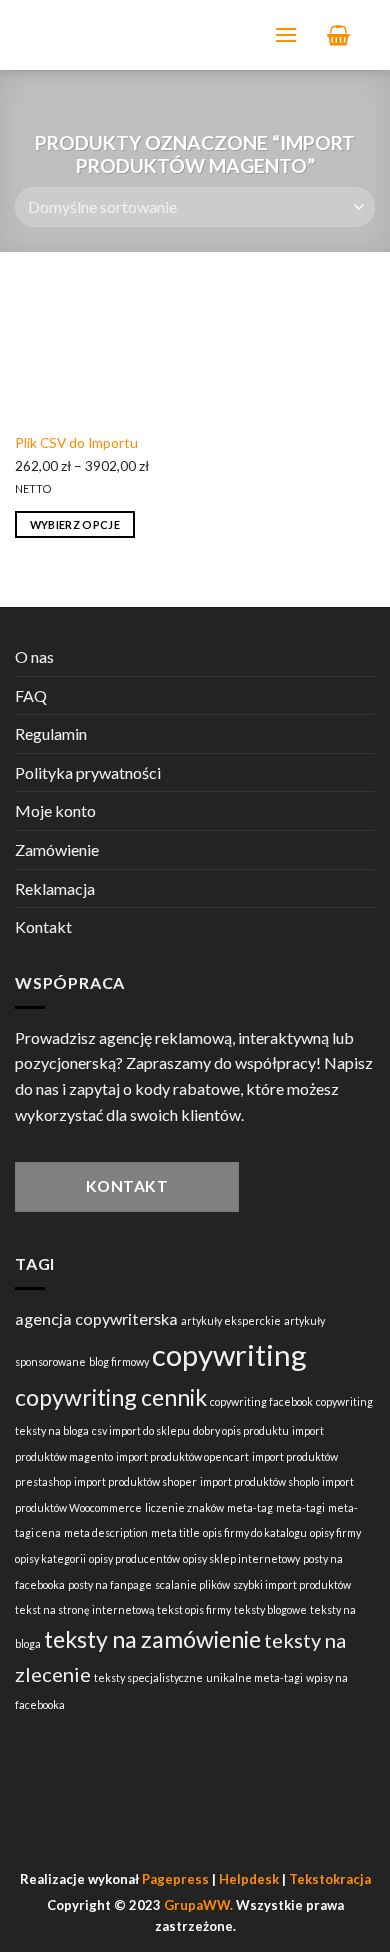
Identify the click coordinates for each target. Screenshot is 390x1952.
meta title (175, 1532)
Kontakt (43, 926)
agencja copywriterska (96, 1318)
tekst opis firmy (194, 1609)
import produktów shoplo (259, 1481)
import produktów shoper (135, 1481)
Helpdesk (249, 1879)
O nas (34, 656)
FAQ (31, 695)
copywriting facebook (261, 1401)
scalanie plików (192, 1584)
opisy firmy (335, 1532)
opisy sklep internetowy (241, 1558)
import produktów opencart (182, 1456)
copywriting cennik (111, 1397)
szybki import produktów (292, 1584)
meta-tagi (300, 1507)
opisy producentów (134, 1558)
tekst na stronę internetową (84, 1609)
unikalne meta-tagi (254, 1677)
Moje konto (55, 810)
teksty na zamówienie (152, 1639)
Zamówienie (57, 849)
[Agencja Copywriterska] (135, 35)
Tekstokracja (330, 1879)
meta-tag (250, 1507)
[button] (286, 34)
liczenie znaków (184, 1507)
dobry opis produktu (241, 1430)
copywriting (229, 1354)
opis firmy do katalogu (255, 1532)
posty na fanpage (110, 1584)
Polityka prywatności (88, 772)
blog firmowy (119, 1361)
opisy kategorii (50, 1558)
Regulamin (51, 733)
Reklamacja (55, 888)
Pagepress (175, 1879)
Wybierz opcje (75, 524)
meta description (106, 1532)
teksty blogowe (270, 1609)
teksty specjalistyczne (148, 1677)
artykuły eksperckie (231, 1320)
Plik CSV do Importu (76, 443)
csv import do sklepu (141, 1430)
